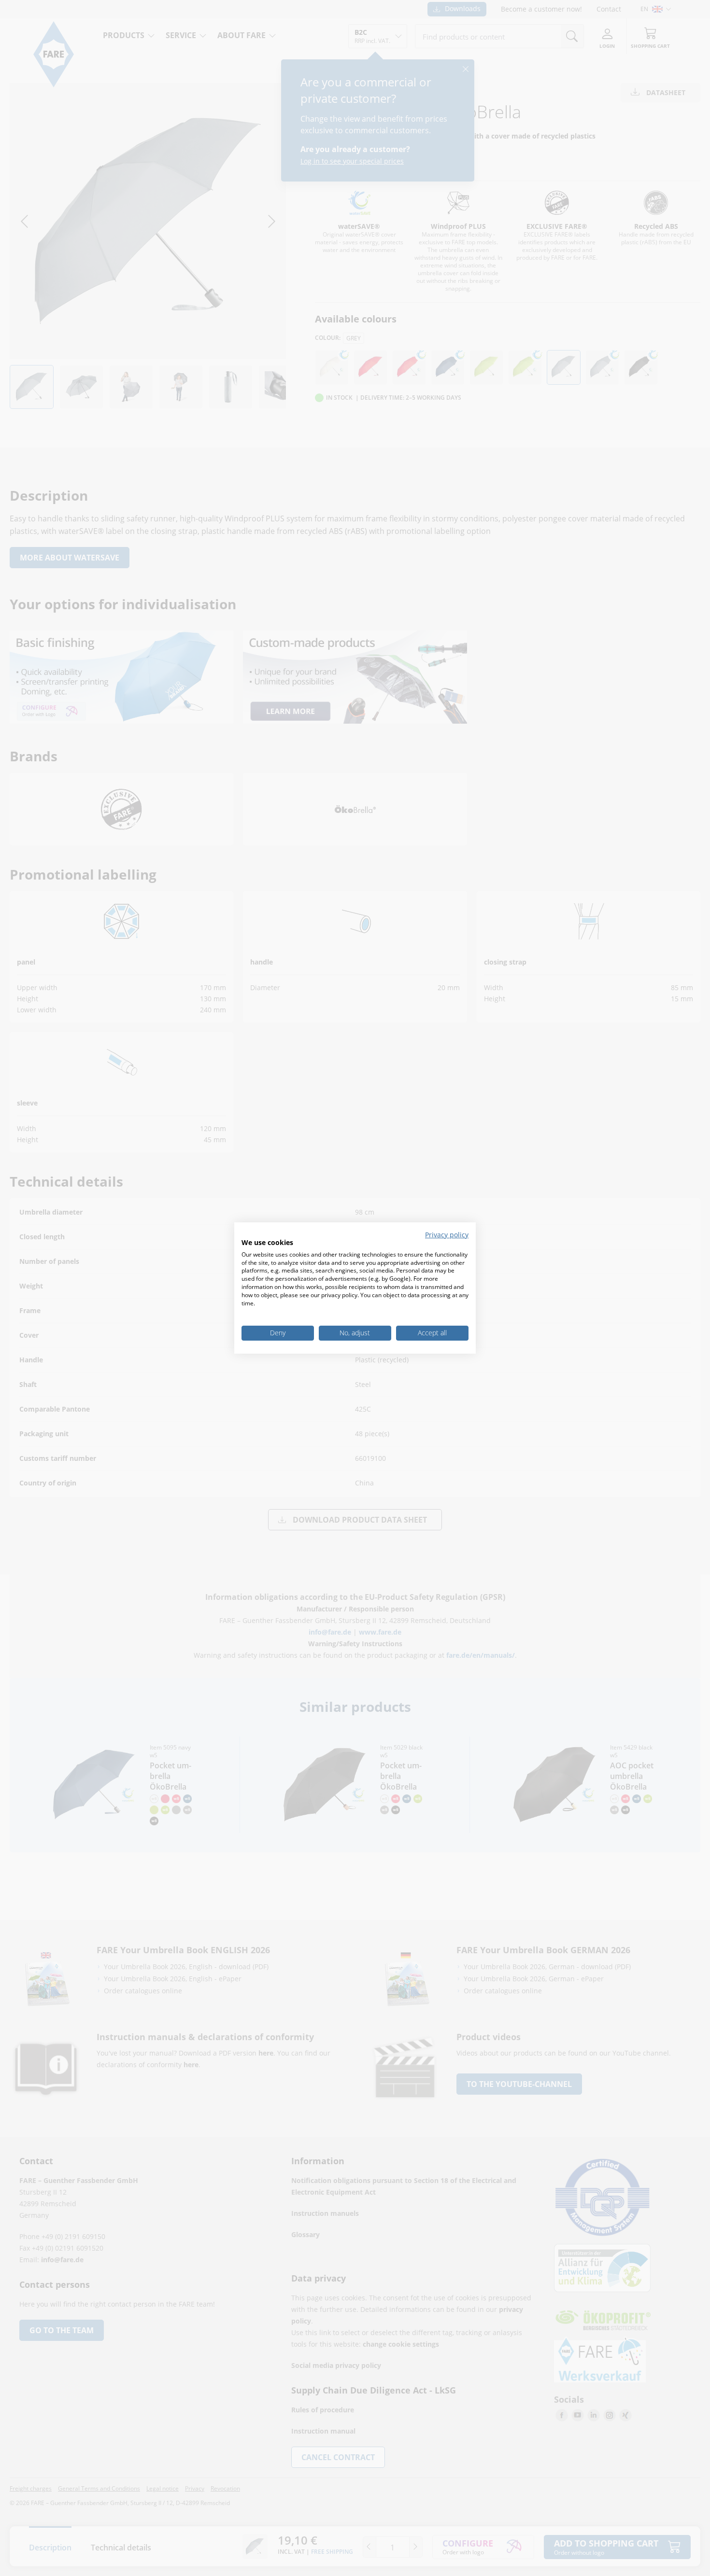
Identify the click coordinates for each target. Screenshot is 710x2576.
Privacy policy (447, 1235)
